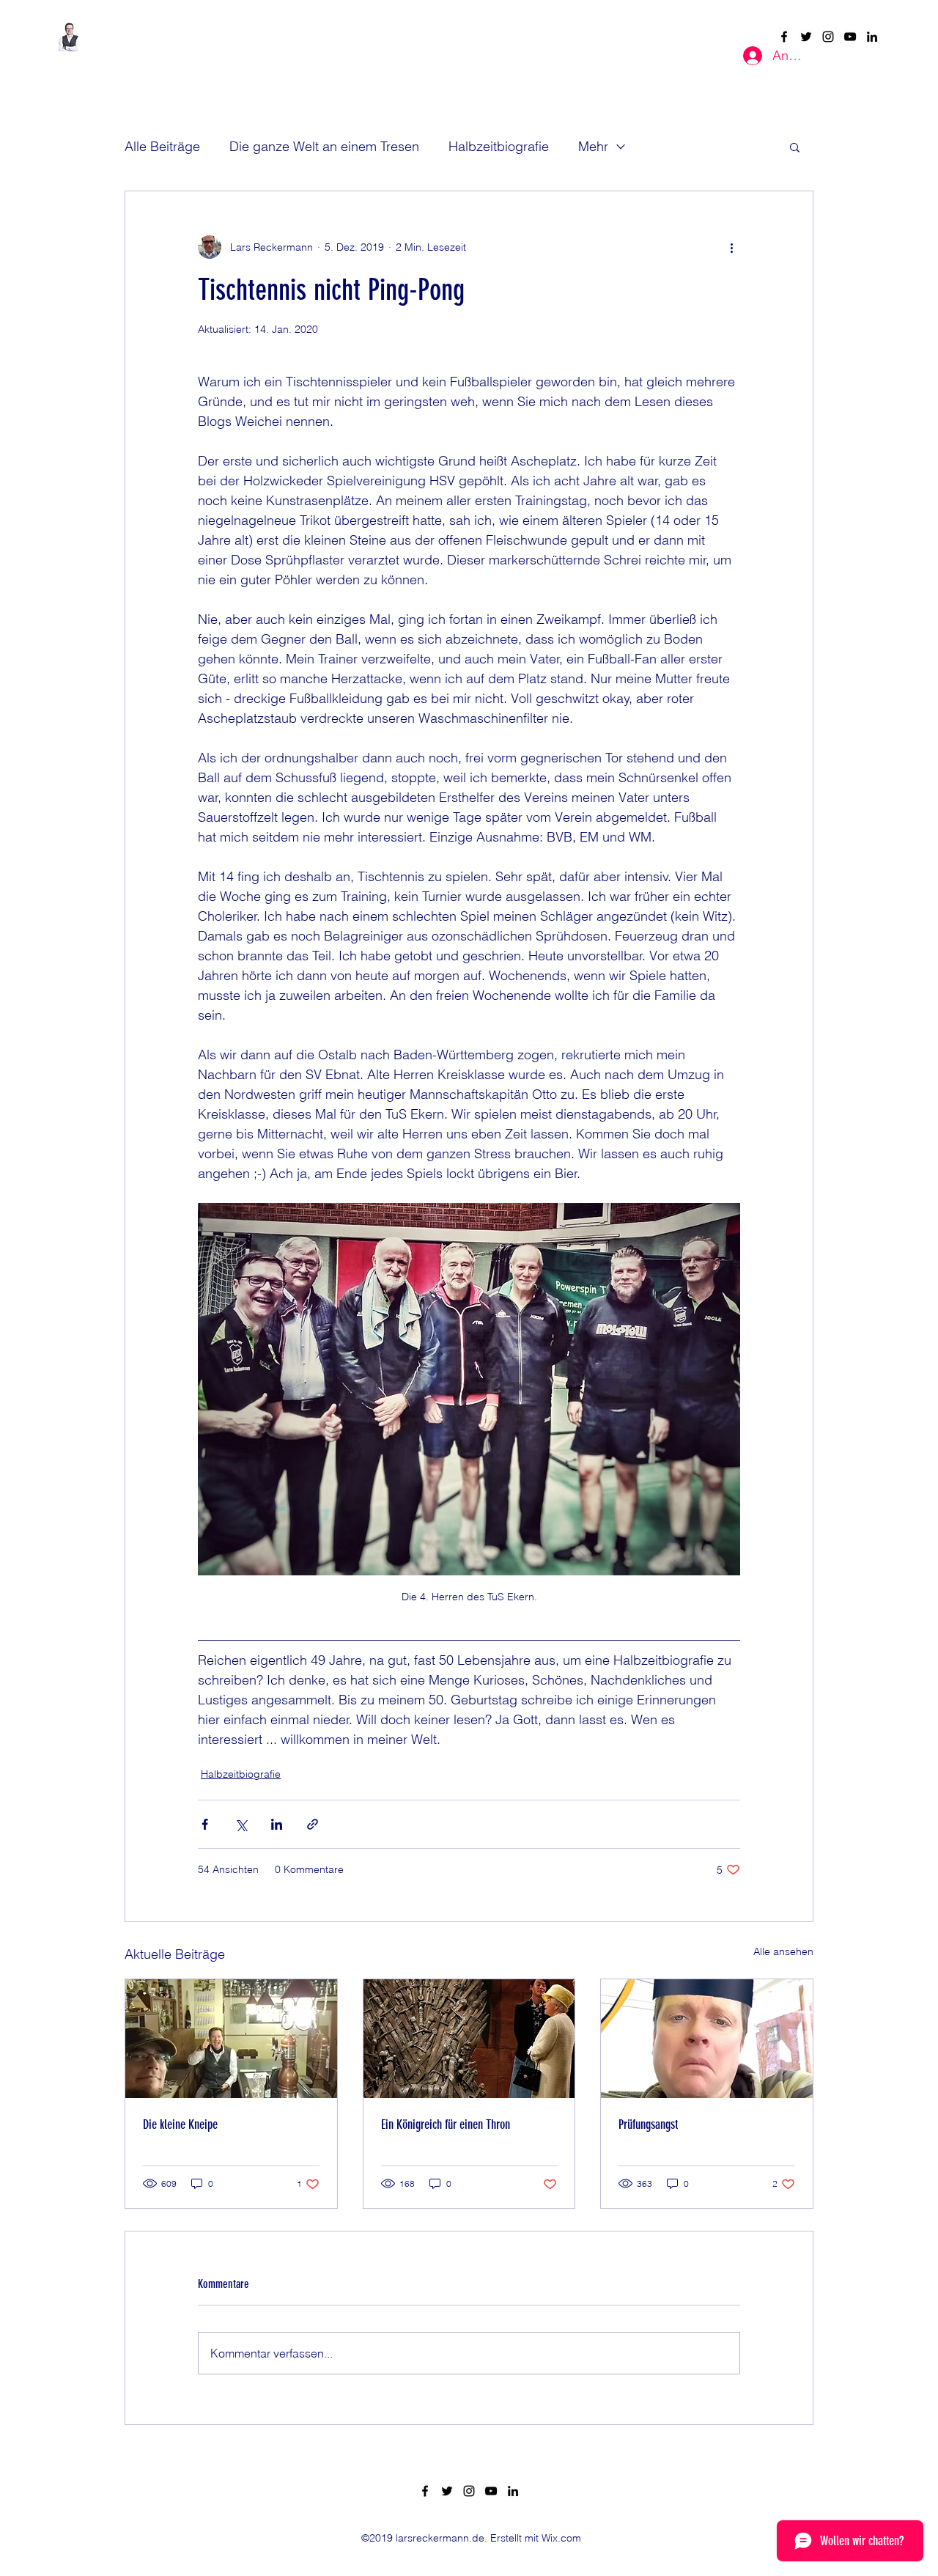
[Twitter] (806, 37)
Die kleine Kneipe (180, 2124)
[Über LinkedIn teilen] (277, 1824)
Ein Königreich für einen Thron (446, 2124)
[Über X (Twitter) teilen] (241, 1824)
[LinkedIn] (872, 37)
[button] (795, 147)
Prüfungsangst (648, 2124)
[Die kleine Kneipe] (231, 2039)
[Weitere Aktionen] (731, 247)
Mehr (593, 146)
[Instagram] (828, 37)
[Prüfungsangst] (707, 2039)
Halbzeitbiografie (499, 146)
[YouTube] (850, 37)
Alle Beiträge (162, 146)
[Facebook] (784, 37)
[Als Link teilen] (313, 1824)
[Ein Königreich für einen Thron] (469, 2039)
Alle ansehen (783, 1951)
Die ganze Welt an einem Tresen (324, 146)
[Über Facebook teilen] (205, 1824)
